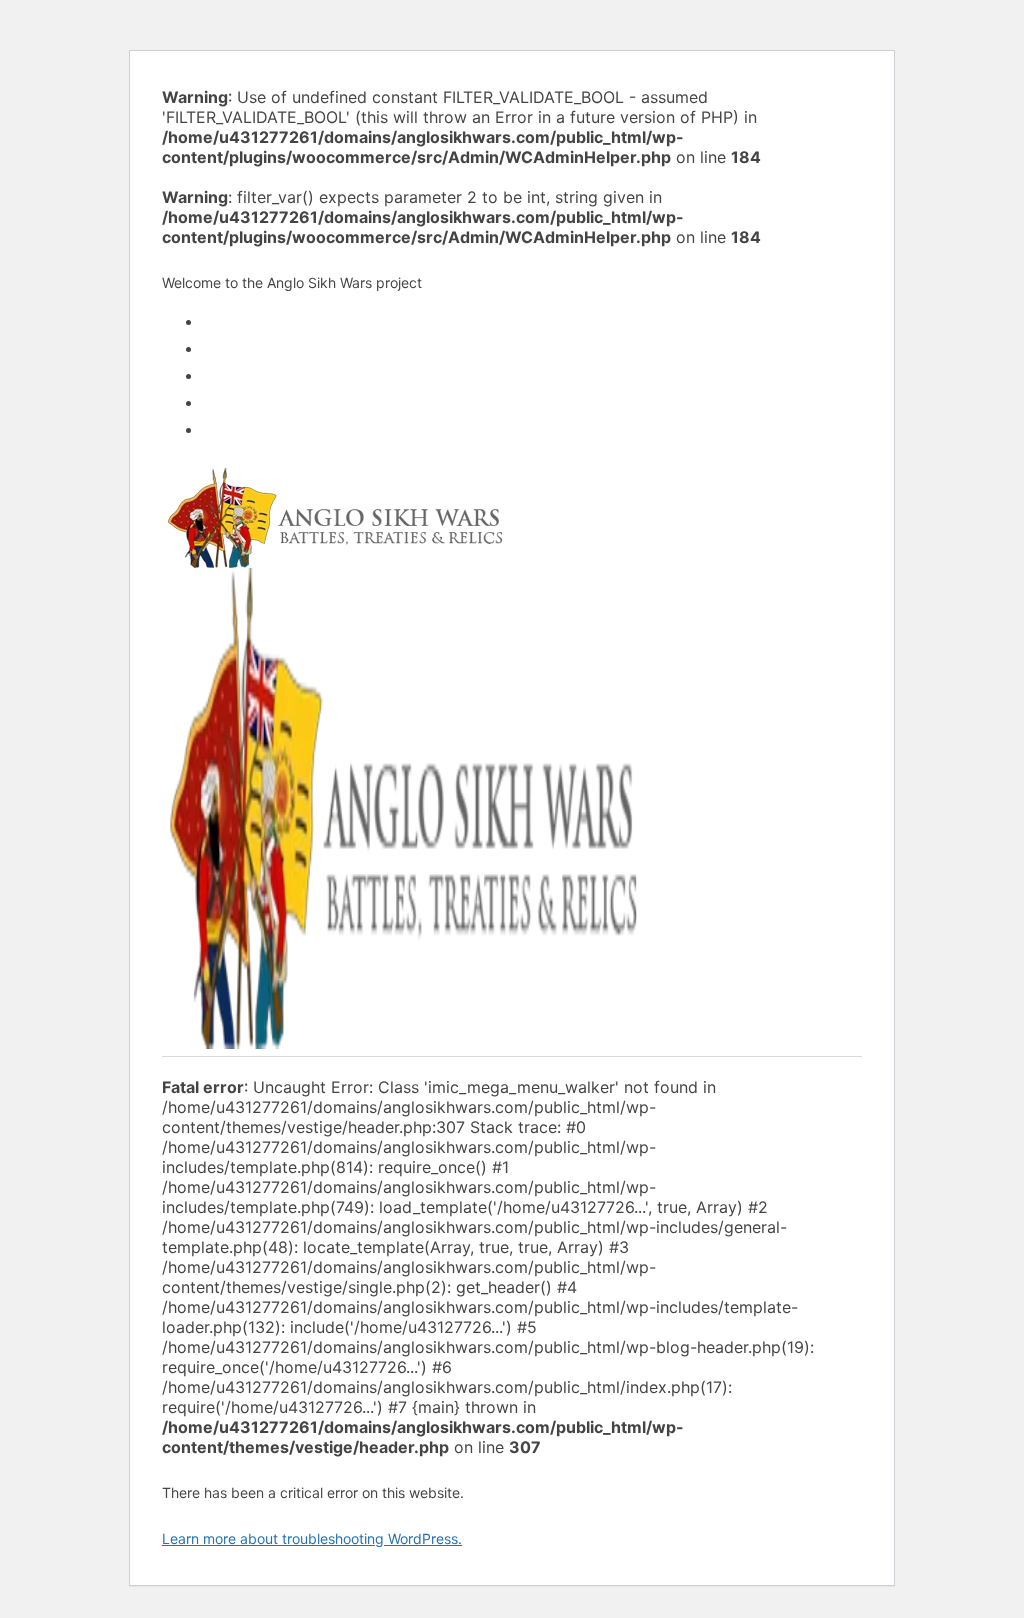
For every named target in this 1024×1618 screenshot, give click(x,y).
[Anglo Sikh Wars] (334, 559)
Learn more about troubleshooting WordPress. (312, 1538)
